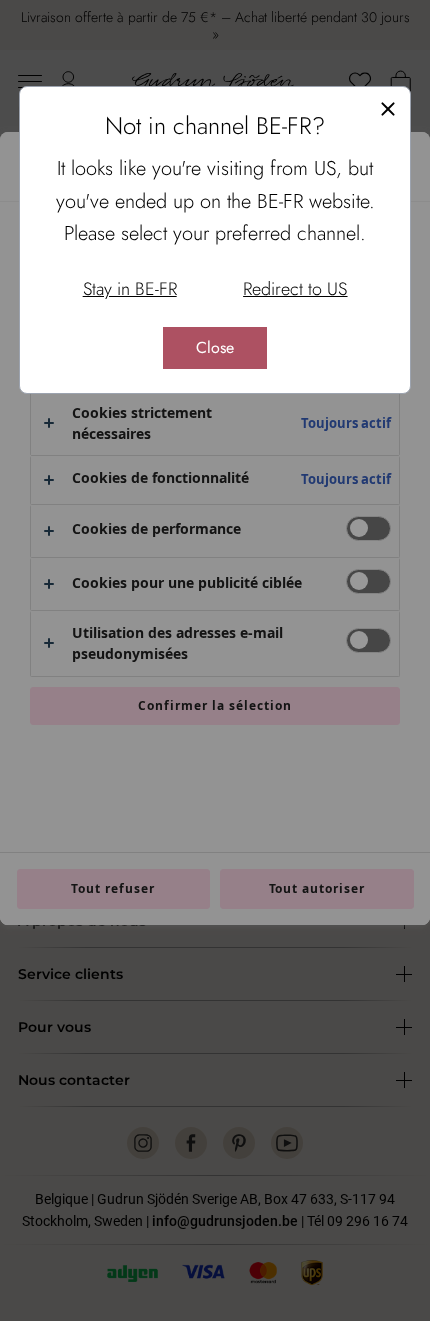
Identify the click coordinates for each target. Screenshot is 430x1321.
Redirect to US (295, 289)
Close (215, 347)
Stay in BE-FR (130, 289)
